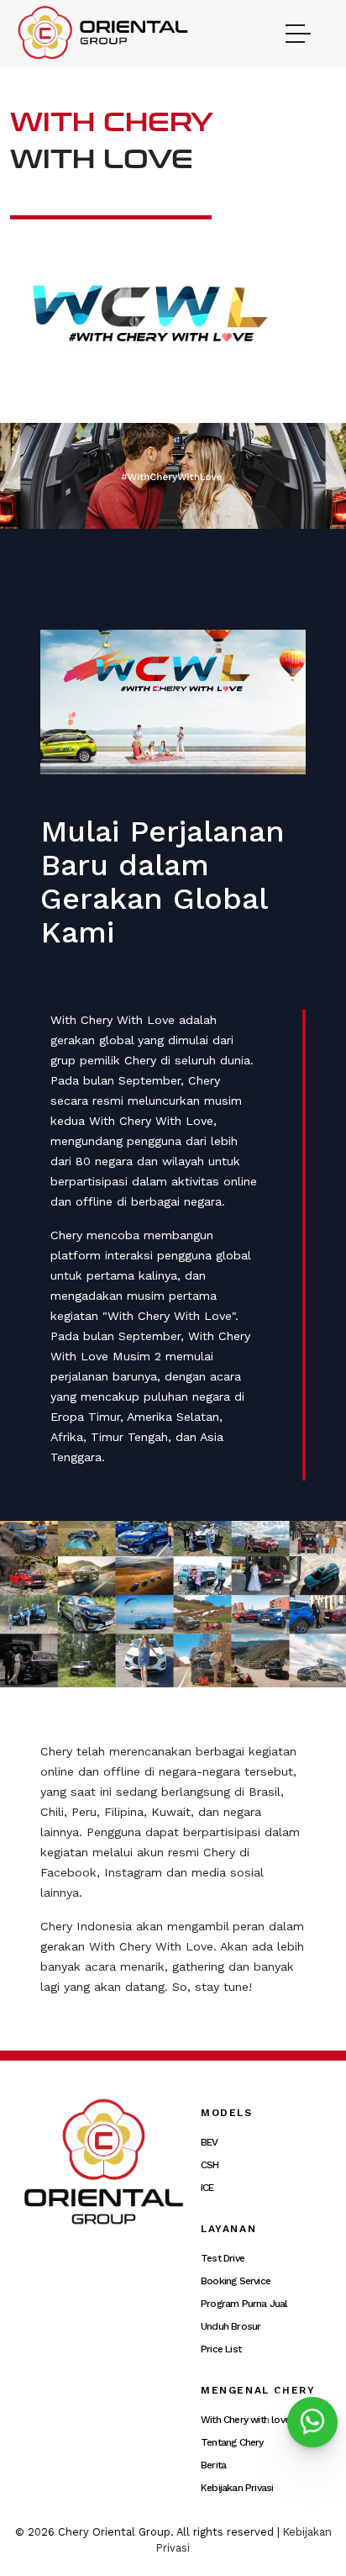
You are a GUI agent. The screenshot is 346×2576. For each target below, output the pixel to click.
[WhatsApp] (312, 2422)
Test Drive (223, 2258)
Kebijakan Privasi (237, 2488)
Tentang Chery (232, 2442)
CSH (210, 2165)
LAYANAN (228, 2229)
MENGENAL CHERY (258, 2390)
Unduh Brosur (231, 2326)
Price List (221, 2349)
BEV (210, 2142)
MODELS (227, 2113)
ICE (207, 2188)
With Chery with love (245, 2420)
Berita (213, 2465)
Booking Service (236, 2281)
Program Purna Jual (244, 2304)
